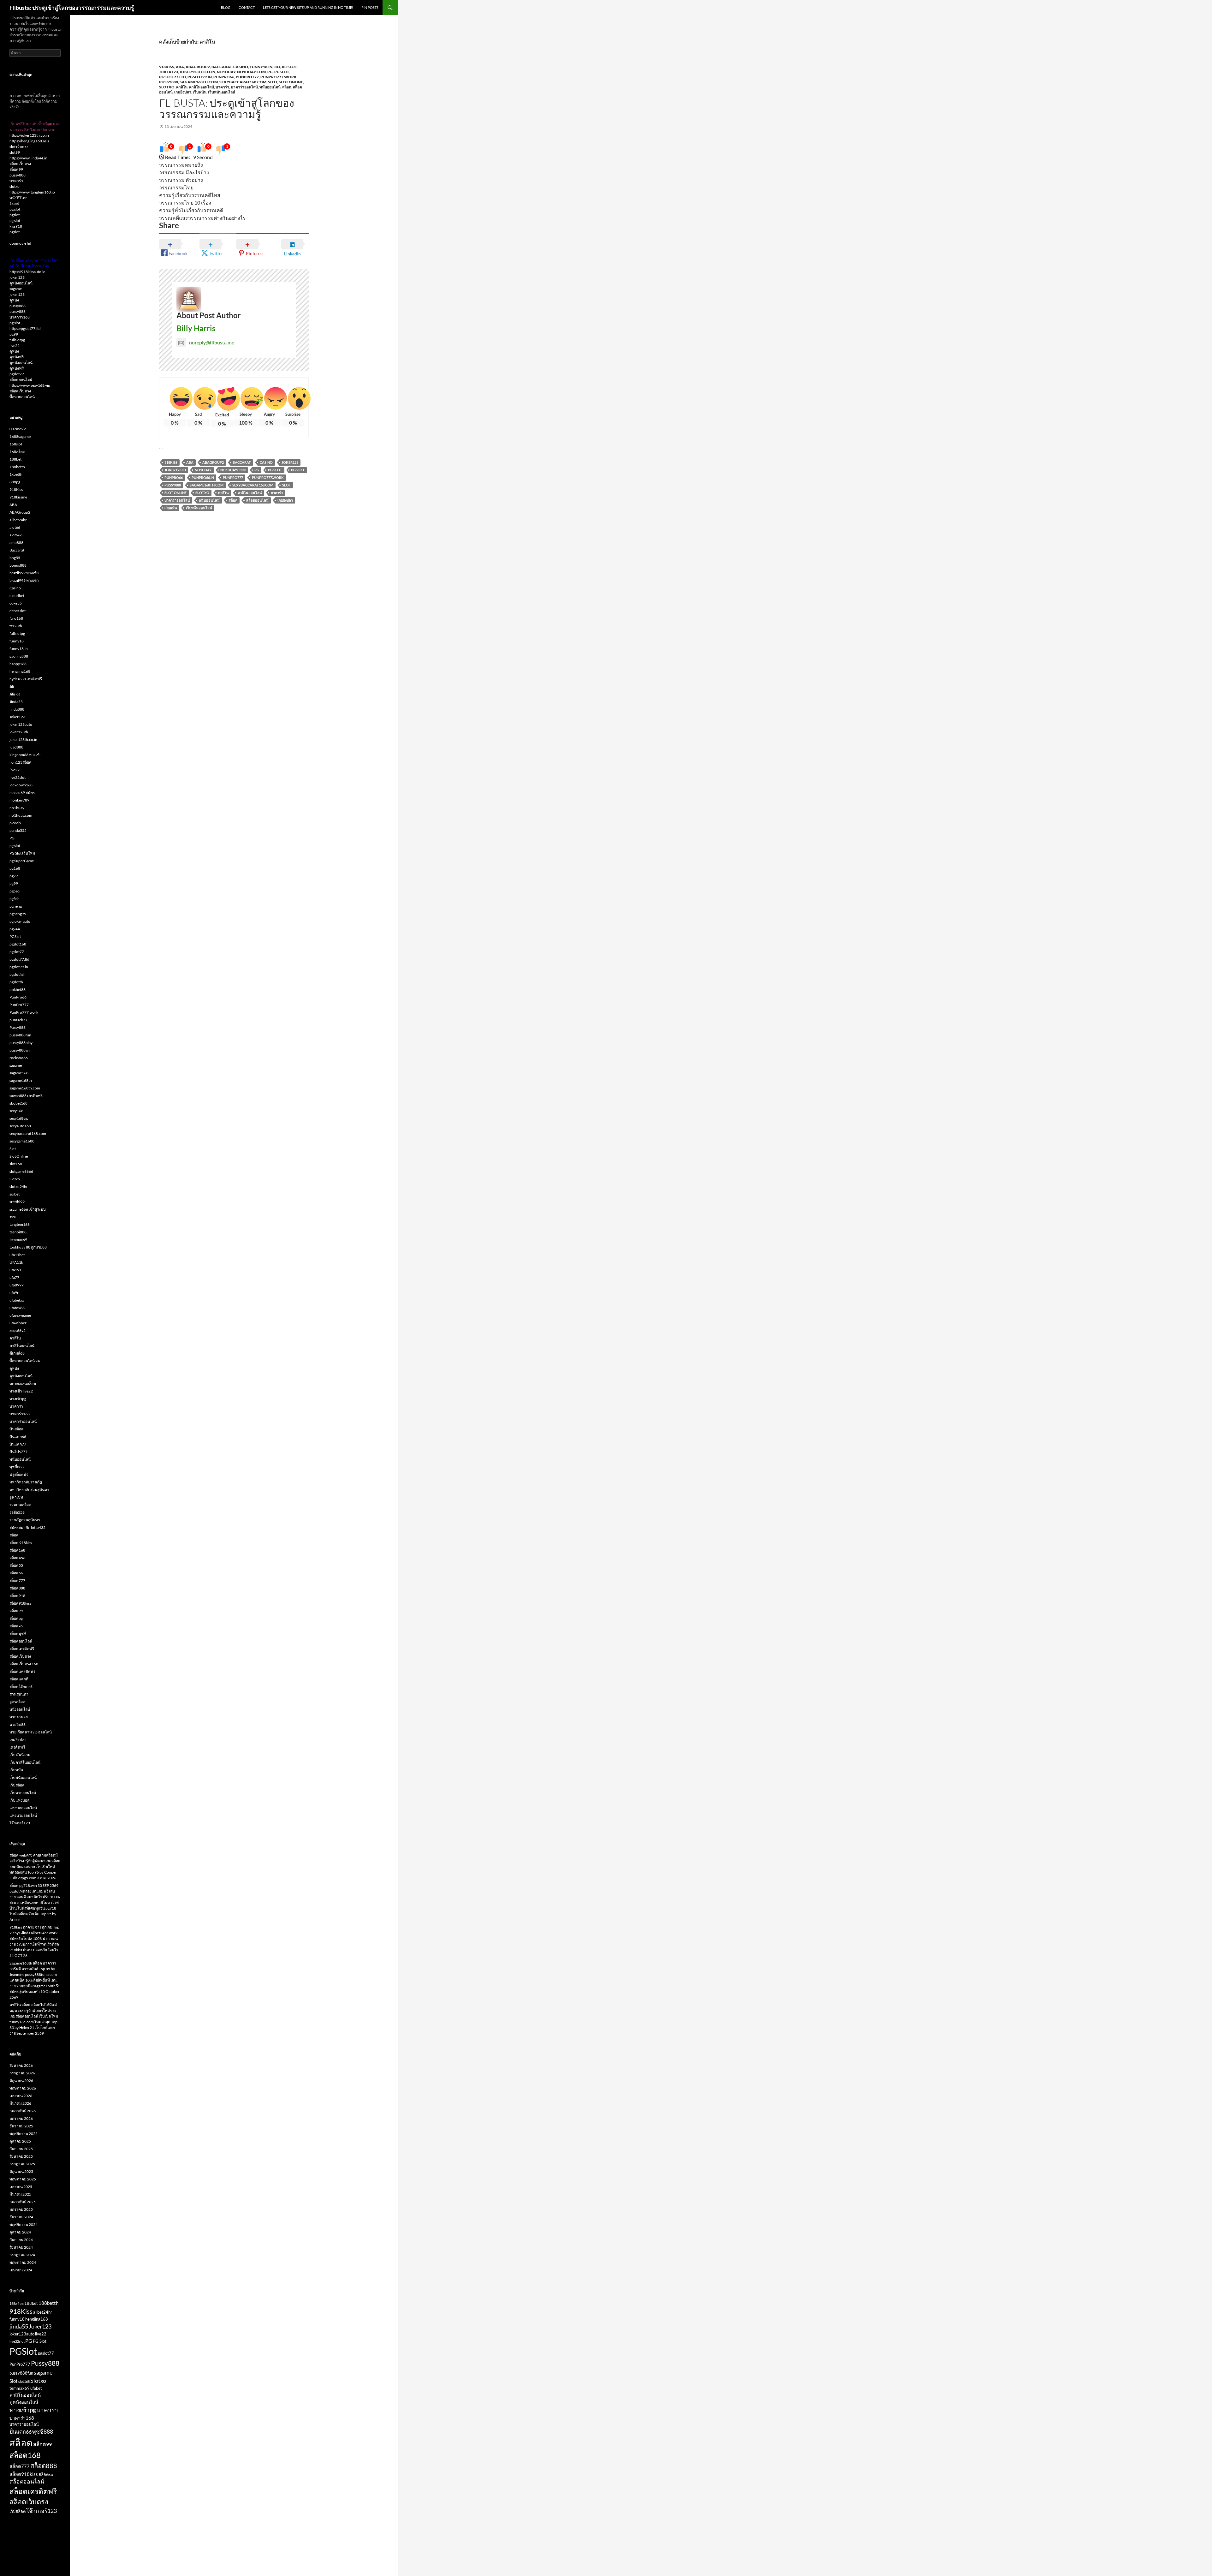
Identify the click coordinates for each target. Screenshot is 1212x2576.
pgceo (15, 891)
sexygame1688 (22, 1141)
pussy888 (18, 175)
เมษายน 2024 (21, 2270)
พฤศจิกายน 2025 (24, 2134)
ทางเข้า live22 (21, 1391)
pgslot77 (17, 374)
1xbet (14, 203)
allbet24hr (18, 520)
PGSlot (282, 72)
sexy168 (16, 1111)
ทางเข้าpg (18, 1399)
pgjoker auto (20, 921)
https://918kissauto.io (27, 272)
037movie (18, 429)
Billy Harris (196, 328)
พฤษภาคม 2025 (23, 2179)
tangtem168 (20, 1224)
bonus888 (18, 565)
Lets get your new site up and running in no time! (308, 7)
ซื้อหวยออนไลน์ (22, 397)
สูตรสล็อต (17, 1702)
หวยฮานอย (19, 1717)
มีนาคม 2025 (20, 2194)
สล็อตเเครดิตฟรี (22, 1671)
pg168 (15, 868)
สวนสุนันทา (19, 1694)
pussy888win (21, 1050)
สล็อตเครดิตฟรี (22, 1649)
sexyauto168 (20, 1126)
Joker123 (169, 72)
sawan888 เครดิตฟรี (26, 1096)
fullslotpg (17, 340)
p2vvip (15, 823)
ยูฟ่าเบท (16, 1497)
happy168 (18, 664)
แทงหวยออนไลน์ (23, 1815)
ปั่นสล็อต (17, 1429)
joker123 (17, 277)
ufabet (36, 2388)
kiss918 (16, 226)
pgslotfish (18, 974)
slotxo (15, 186)
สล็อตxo (16, 1626)
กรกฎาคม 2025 (22, 2164)
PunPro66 (224, 77)
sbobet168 (18, 1103)
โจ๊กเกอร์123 (20, 1823)
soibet (15, 1194)
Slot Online (291, 82)
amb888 (16, 543)
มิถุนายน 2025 (21, 2171)
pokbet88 (18, 990)
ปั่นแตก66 (18, 1437)
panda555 (18, 830)
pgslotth (16, 982)
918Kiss (167, 67)
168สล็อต (17, 452)
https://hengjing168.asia (29, 141)
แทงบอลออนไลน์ (23, 1808)
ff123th (16, 626)
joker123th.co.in (197, 72)
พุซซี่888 (17, 1467)
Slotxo (167, 87)
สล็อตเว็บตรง (20, 164)
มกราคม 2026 (21, 2118)
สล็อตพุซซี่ (18, 1634)
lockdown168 (21, 785)
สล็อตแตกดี (19, 1679)
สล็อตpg (16, 1618)
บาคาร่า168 (20, 317)
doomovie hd (20, 243)
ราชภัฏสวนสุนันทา (25, 1520)
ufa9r (14, 1293)
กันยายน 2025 (21, 2149)
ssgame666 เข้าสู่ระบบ (28, 1209)
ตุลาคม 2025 (20, 2141)
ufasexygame (20, 1315)
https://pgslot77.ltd (25, 328)
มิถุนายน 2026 (21, 2081)
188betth (17, 467)
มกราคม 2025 (21, 2209)
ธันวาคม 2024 (21, 2217)
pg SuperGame (22, 861)
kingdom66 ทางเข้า (26, 755)
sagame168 (19, 1073)
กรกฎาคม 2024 (22, 2255)
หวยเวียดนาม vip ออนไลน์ (31, 1732)
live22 (15, 346)
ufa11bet (17, 1255)
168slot (16, 444)
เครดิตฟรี (17, 1747)
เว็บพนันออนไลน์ (222, 92)
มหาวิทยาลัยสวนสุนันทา (29, 1490)
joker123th (19, 732)
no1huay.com (251, 72)
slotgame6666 (21, 1171)
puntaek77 (18, 1020)
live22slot (18, 777)
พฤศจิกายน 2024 (24, 2224)
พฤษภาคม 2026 (23, 2088)
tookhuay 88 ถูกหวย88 (28, 1247)
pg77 (14, 876)
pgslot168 (18, 944)
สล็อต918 (17, 1596)
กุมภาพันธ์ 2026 (23, 2111)
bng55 (15, 558)
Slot (273, 82)
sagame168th (21, 1080)
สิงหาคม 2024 (21, 2247)
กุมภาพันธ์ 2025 (23, 2202)
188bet (15, 459)
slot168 (16, 1164)
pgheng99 (18, 914)
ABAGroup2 (198, 67)
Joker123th (175, 470)
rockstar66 (19, 1058)
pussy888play (21, 1043)
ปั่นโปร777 (18, 1452)
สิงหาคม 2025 (21, 2156)
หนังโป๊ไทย (18, 198)
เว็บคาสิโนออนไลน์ (25, 1762)
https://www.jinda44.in (28, 158)
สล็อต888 (17, 1588)
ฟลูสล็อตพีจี (19, 1474)
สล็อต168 (17, 1550)
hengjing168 (20, 671)
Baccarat (222, 67)
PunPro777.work (279, 77)
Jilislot (289, 67)
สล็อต (287, 87)
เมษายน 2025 (21, 2187)
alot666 (16, 535)
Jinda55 (16, 702)
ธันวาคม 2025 (21, 2126)
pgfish (15, 899)
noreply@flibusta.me (212, 342)
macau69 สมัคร (22, 793)
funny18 (17, 641)
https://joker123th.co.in (29, 135)
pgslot (15, 215)
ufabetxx (17, 1300)
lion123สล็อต (21, 762)
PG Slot (275, 470)
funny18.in (261, 67)
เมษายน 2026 (21, 2096)
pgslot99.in (200, 77)
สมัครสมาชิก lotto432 (27, 1527)
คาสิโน (182, 87)
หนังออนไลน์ (20, 1709)
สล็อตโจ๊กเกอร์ (21, 1687)
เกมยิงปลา (183, 92)
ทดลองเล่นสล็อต (23, 1383)
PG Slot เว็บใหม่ (22, 853)
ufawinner (18, 1323)
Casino (241, 67)
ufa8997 (17, 1285)
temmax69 (18, 1240)
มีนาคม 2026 (20, 2103)
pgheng (16, 906)
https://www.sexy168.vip (30, 385)
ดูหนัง (14, 300)
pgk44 (15, 929)
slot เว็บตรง (19, 147)
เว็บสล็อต (17, 1785)
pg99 (14, 334)
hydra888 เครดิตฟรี (26, 679)
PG (270, 72)
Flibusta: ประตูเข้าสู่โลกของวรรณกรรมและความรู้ (72, 8)
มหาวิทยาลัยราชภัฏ (26, 1482)
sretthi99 (17, 1202)
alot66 (15, 527)
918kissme (18, 497)
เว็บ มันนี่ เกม (20, 1755)
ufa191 (15, 1270)
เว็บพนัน (200, 92)
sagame (16, 289)
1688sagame (20, 436)
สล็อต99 (16, 169)
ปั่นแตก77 (18, 1444)
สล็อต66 (16, 1573)
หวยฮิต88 (18, 1724)
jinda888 (17, 709)
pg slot (15, 209)
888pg (15, 482)
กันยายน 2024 (21, 2240)
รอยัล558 (17, 1512)
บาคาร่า (222, 87)
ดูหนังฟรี (17, 357)
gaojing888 (19, 656)
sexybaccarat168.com (243, 82)
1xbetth (16, 474)
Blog (226, 7)
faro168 (16, 618)
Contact (247, 7)
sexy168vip (19, 1118)
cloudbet (17, 596)
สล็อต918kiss (20, 1603)
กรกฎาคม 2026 (22, 2073)
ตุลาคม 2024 (20, 2232)
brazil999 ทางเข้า (24, 573)
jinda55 (19, 2326)
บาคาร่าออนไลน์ (244, 87)
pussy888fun (20, 1035)
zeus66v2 (18, 1330)
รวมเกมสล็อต (20, 1505)
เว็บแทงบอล (19, 1800)
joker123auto (21, 724)
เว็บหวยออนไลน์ (23, 1793)
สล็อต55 (16, 1565)
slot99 (15, 152)
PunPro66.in (203, 477)
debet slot (18, 611)
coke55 (16, 603)
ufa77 (14, 1277)
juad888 (16, 747)
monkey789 (19, 800)
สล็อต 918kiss (21, 1543)
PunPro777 (247, 77)
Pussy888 (169, 82)
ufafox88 (17, 1308)
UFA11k (16, 1262)
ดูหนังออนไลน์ (21, 283)
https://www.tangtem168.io (32, 192)
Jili (277, 67)
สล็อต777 (17, 1580)
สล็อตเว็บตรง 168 (24, 1664)
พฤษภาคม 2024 (23, 2262)
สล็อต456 (17, 1558)
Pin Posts (370, 7)
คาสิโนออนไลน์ (202, 87)
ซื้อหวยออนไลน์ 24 (25, 1361)
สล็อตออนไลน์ (257, 500)
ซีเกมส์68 (17, 1353)
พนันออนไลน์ (270, 87)
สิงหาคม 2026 (21, 2065)
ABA (180, 67)
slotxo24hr (19, 1187)
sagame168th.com (199, 82)
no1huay (226, 72)
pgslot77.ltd (172, 77)
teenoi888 (18, 1232)
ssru (13, 1217)
